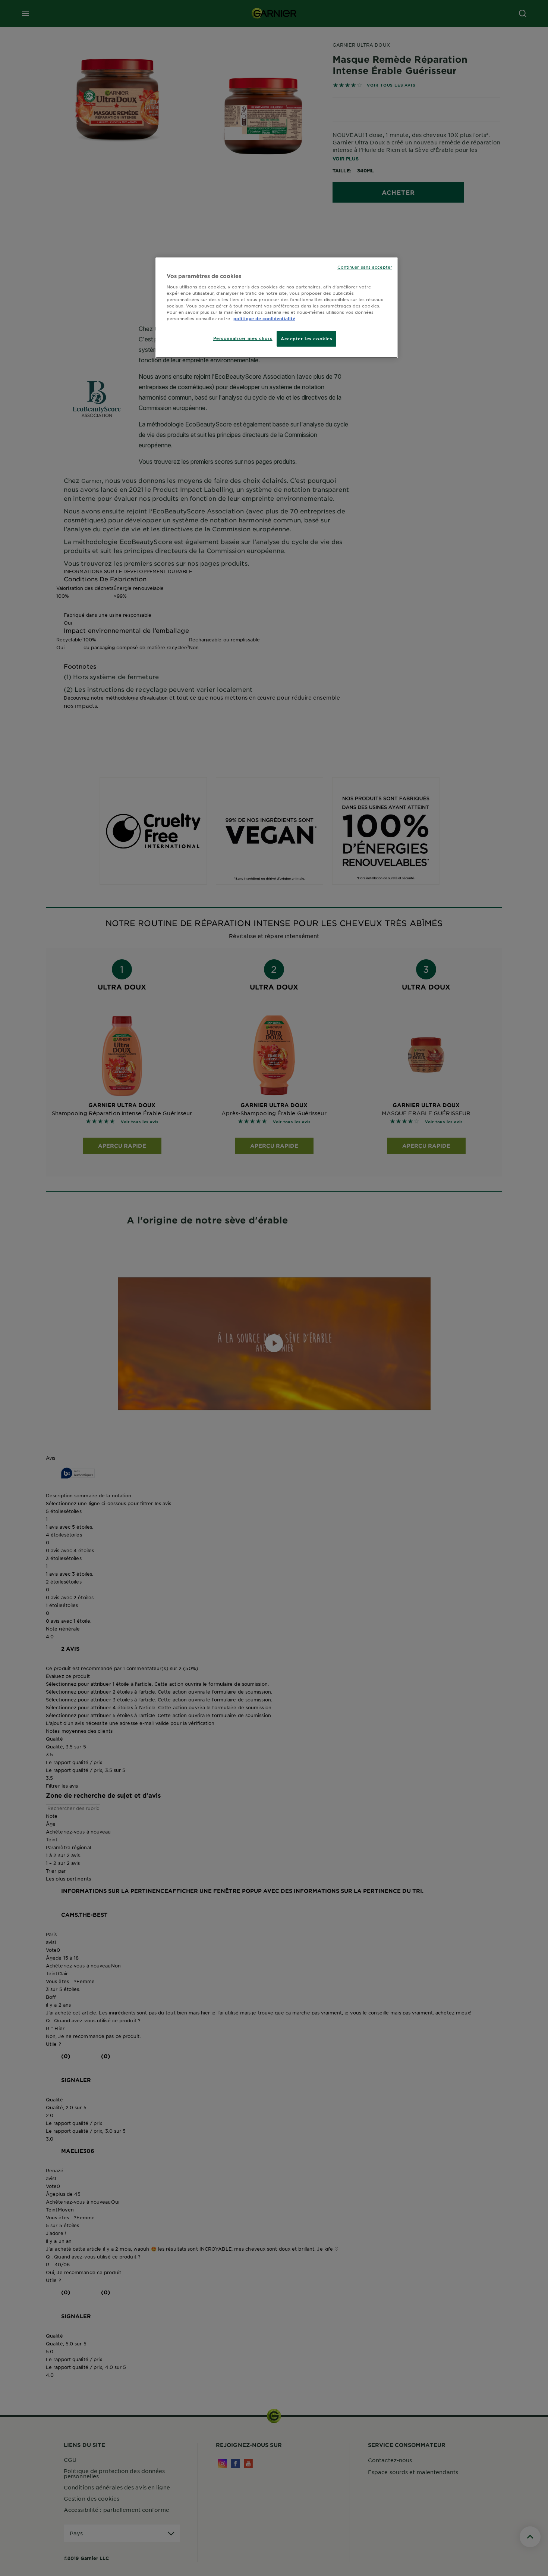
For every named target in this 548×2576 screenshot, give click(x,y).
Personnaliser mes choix (243, 338)
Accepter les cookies (306, 338)
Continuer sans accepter (365, 267)
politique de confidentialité (264, 318)
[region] (277, 308)
